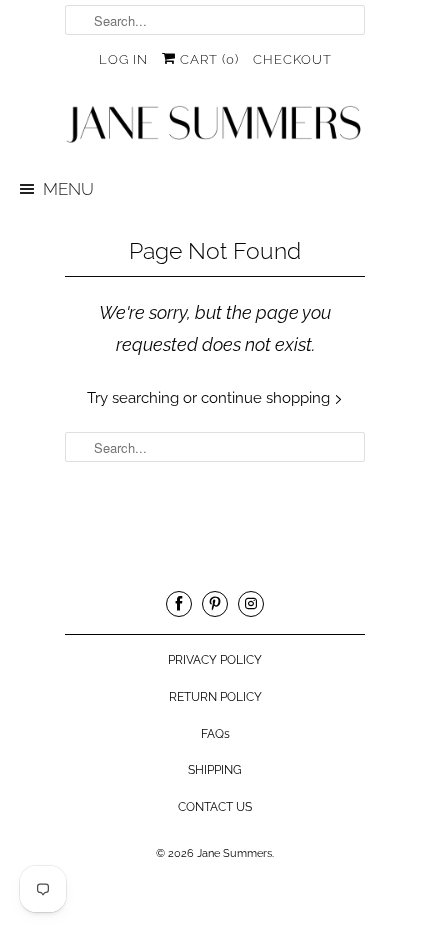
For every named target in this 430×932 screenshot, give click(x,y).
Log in (123, 59)
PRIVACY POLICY (215, 660)
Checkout (292, 59)
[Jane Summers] (215, 125)
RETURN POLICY (215, 697)
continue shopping (267, 398)
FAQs (215, 734)
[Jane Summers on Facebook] (179, 604)
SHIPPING (215, 770)
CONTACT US (215, 807)
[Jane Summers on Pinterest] (215, 604)
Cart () (207, 59)
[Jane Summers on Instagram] (251, 604)
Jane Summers (234, 853)
